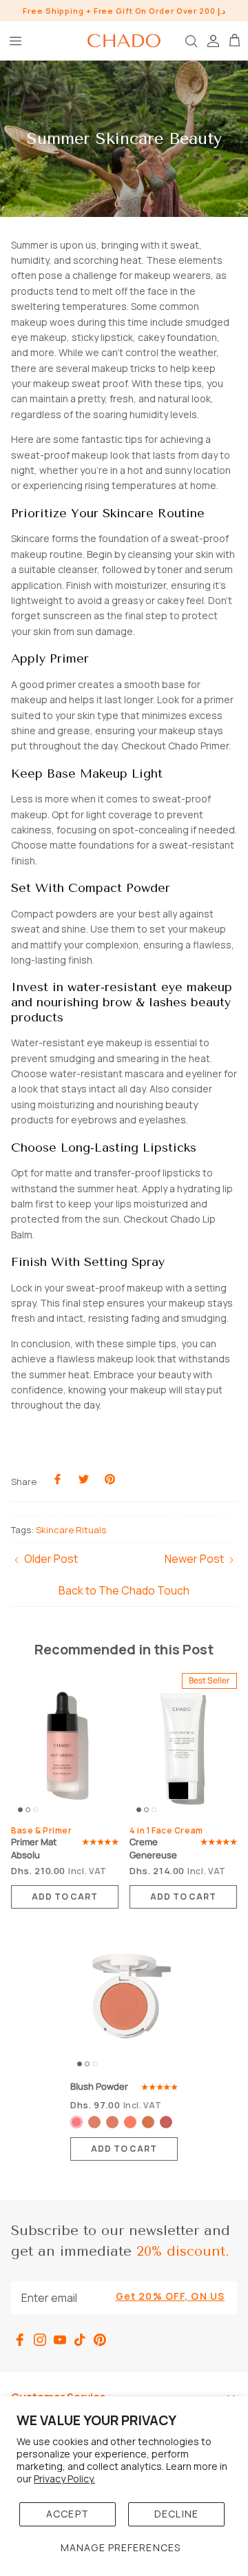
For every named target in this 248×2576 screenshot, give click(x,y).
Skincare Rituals (71, 1530)
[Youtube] (60, 2340)
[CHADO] (124, 41)
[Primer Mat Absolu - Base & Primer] (65, 1746)
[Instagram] (40, 2340)
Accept (68, 2514)
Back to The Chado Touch (124, 1590)
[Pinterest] (100, 2340)
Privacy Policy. (64, 2479)
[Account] (212, 41)
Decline (176, 2514)
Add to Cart (65, 1897)
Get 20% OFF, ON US (170, 2296)
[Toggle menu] (15, 41)
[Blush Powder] (124, 2000)
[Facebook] (20, 2340)
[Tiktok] (80, 2340)
